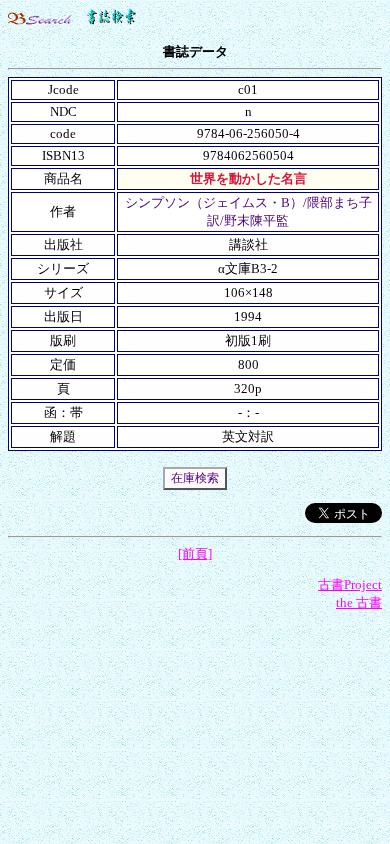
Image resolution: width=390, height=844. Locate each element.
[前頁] (195, 553)
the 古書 (359, 602)
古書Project (350, 584)
